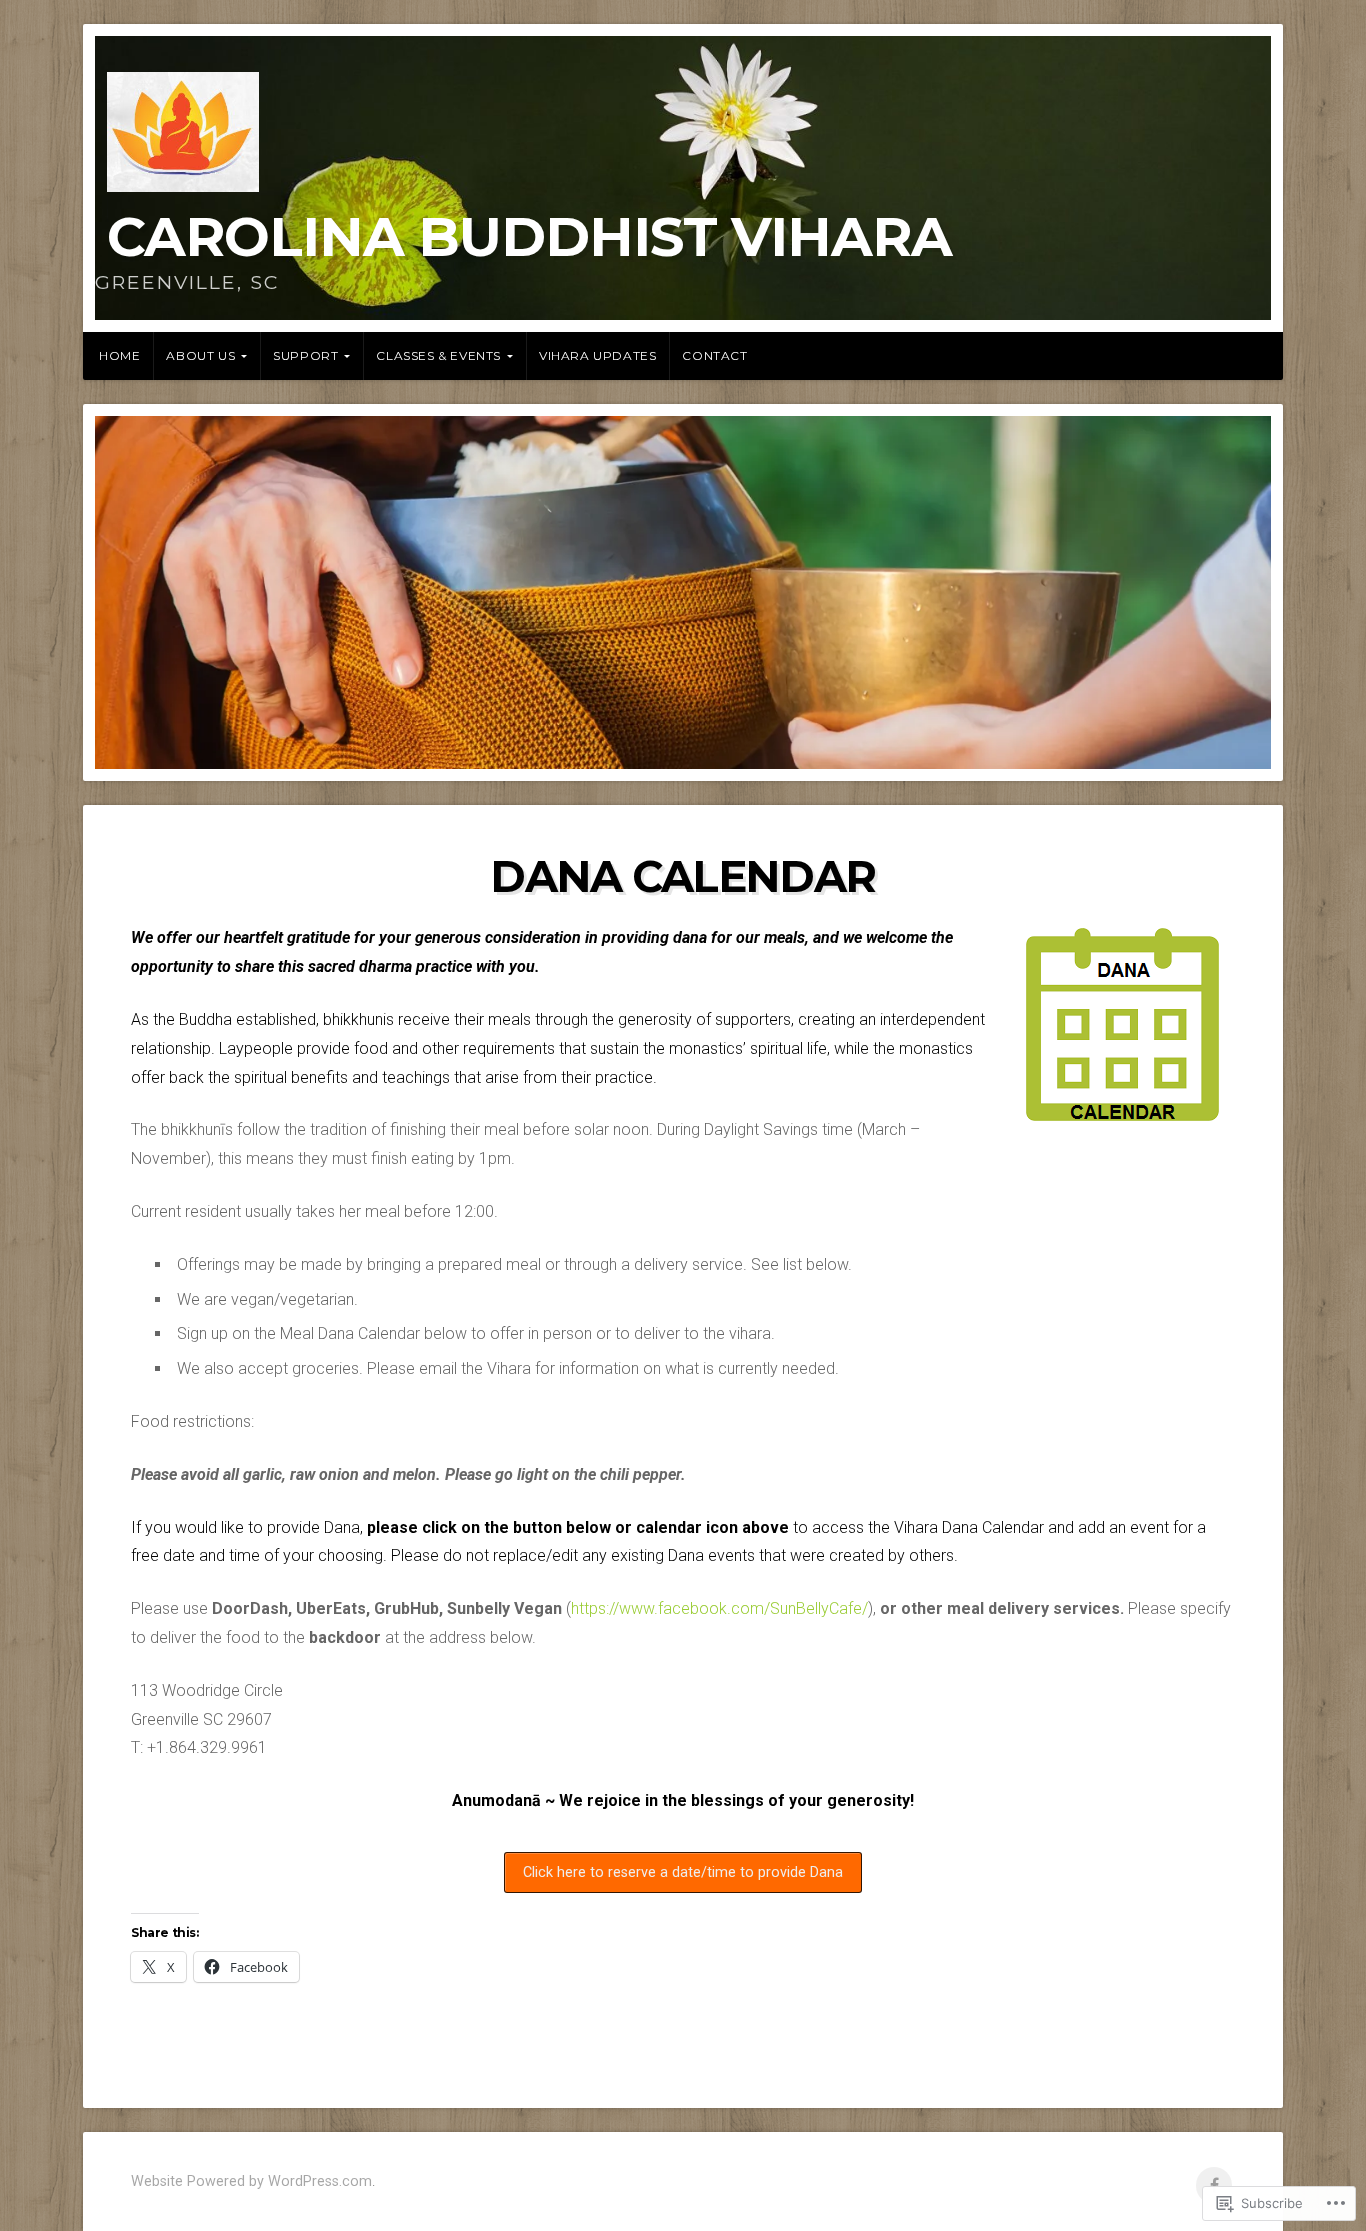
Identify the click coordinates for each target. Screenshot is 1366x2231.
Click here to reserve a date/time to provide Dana (683, 1872)
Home (119, 355)
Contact (714, 355)
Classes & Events (438, 355)
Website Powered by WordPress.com (251, 2181)
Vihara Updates (597, 355)
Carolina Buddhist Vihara (529, 236)
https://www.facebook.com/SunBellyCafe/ (719, 1608)
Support (305, 355)
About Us (200, 355)
